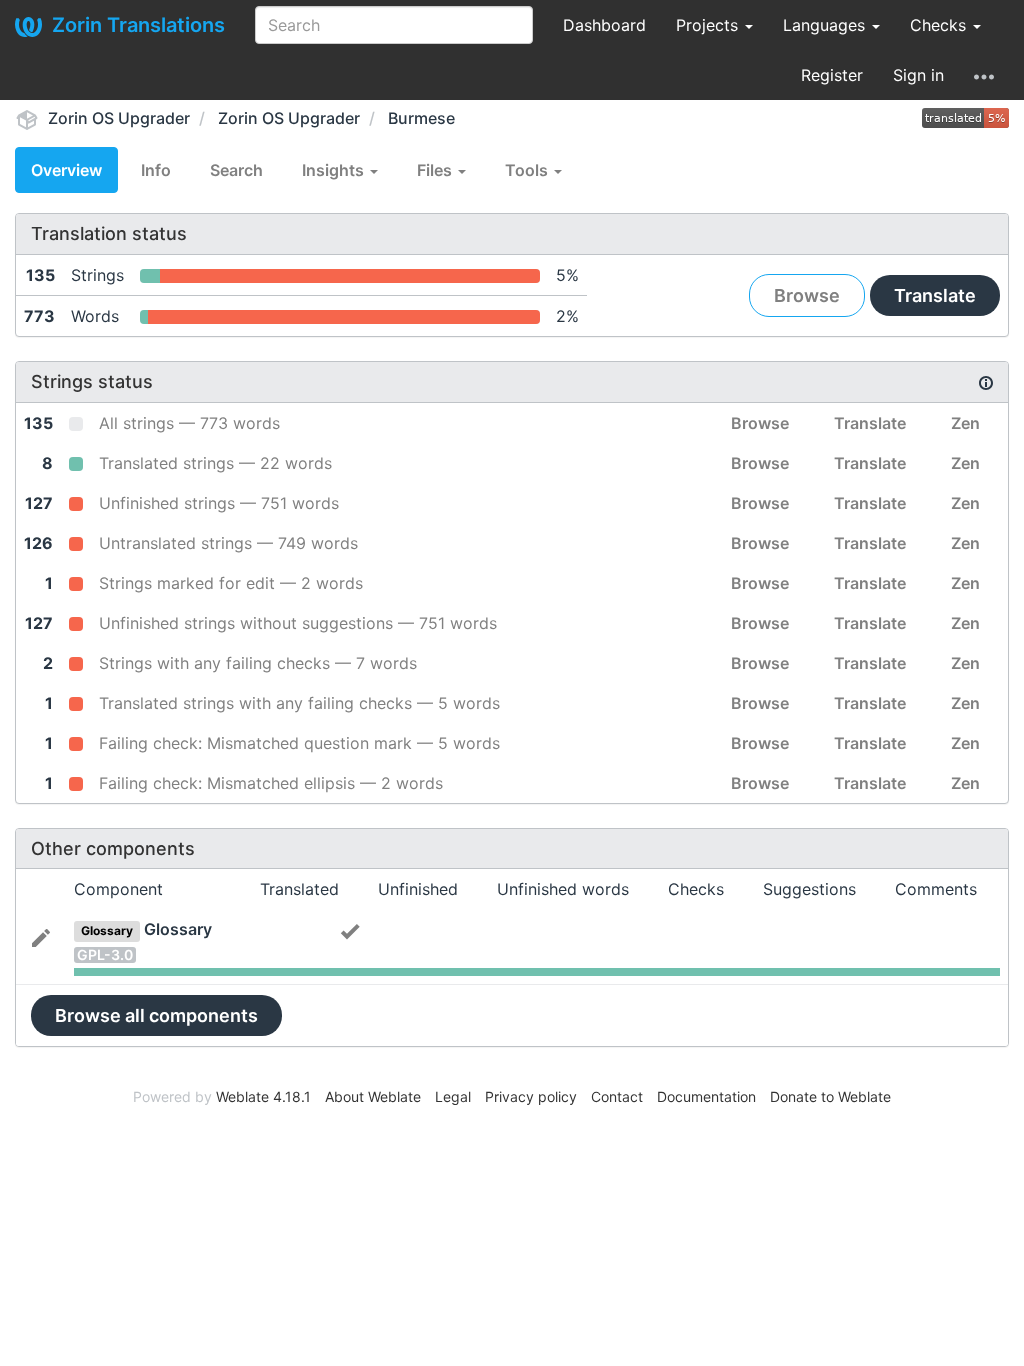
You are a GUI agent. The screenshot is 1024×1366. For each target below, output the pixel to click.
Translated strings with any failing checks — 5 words (299, 703)
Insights (335, 170)
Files (436, 170)
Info (156, 170)
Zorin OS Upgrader (119, 118)
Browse (807, 295)
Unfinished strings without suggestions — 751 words (298, 623)
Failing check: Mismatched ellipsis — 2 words (271, 783)
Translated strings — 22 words (215, 463)
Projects (709, 25)
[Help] (984, 75)
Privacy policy (531, 1096)
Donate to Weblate (830, 1096)
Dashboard (604, 25)
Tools (528, 170)
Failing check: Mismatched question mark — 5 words (299, 743)
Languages (826, 25)
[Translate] (41, 936)
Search (236, 170)
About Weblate (373, 1096)
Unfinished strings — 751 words (219, 503)
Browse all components (156, 1015)
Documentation (706, 1096)
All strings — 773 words (189, 423)
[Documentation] (986, 382)
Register (832, 75)
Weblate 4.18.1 (263, 1096)
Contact (617, 1096)
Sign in (918, 75)
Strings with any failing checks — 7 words (258, 663)
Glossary (178, 929)
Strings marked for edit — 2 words (231, 583)
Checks (940, 25)
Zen (965, 423)
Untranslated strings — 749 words (228, 543)
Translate (935, 295)
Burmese (421, 118)
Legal (453, 1096)
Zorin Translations (138, 25)
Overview (66, 170)
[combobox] (394, 25)
